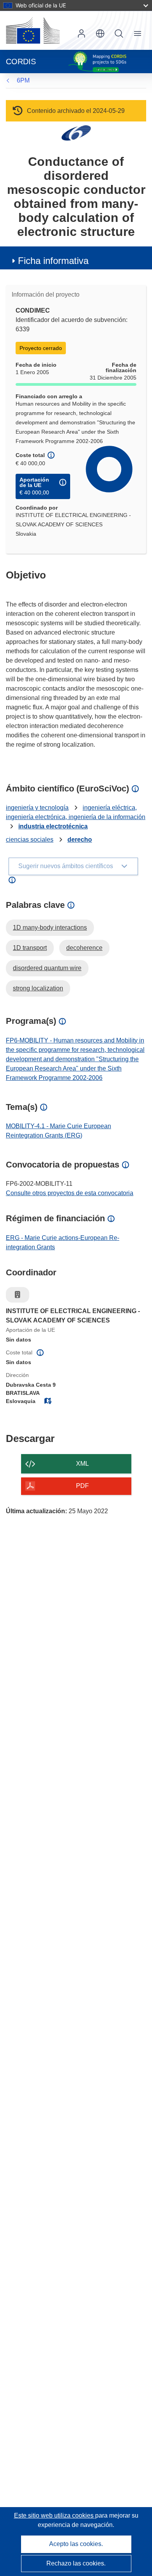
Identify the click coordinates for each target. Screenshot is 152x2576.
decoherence (84, 948)
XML (82, 1464)
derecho (80, 840)
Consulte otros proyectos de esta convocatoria (70, 1193)
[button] (100, 33)
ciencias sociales (30, 840)
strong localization (38, 988)
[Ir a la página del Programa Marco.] (76, 133)
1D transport (30, 948)
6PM (23, 80)
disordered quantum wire (47, 968)
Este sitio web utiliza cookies (55, 2515)
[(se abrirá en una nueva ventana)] (33, 30)
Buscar (119, 33)
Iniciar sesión (81, 33)
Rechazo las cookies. (76, 2563)
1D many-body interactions (50, 928)
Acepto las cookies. (76, 2544)
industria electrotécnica (53, 826)
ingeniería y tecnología (37, 808)
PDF (82, 1486)
